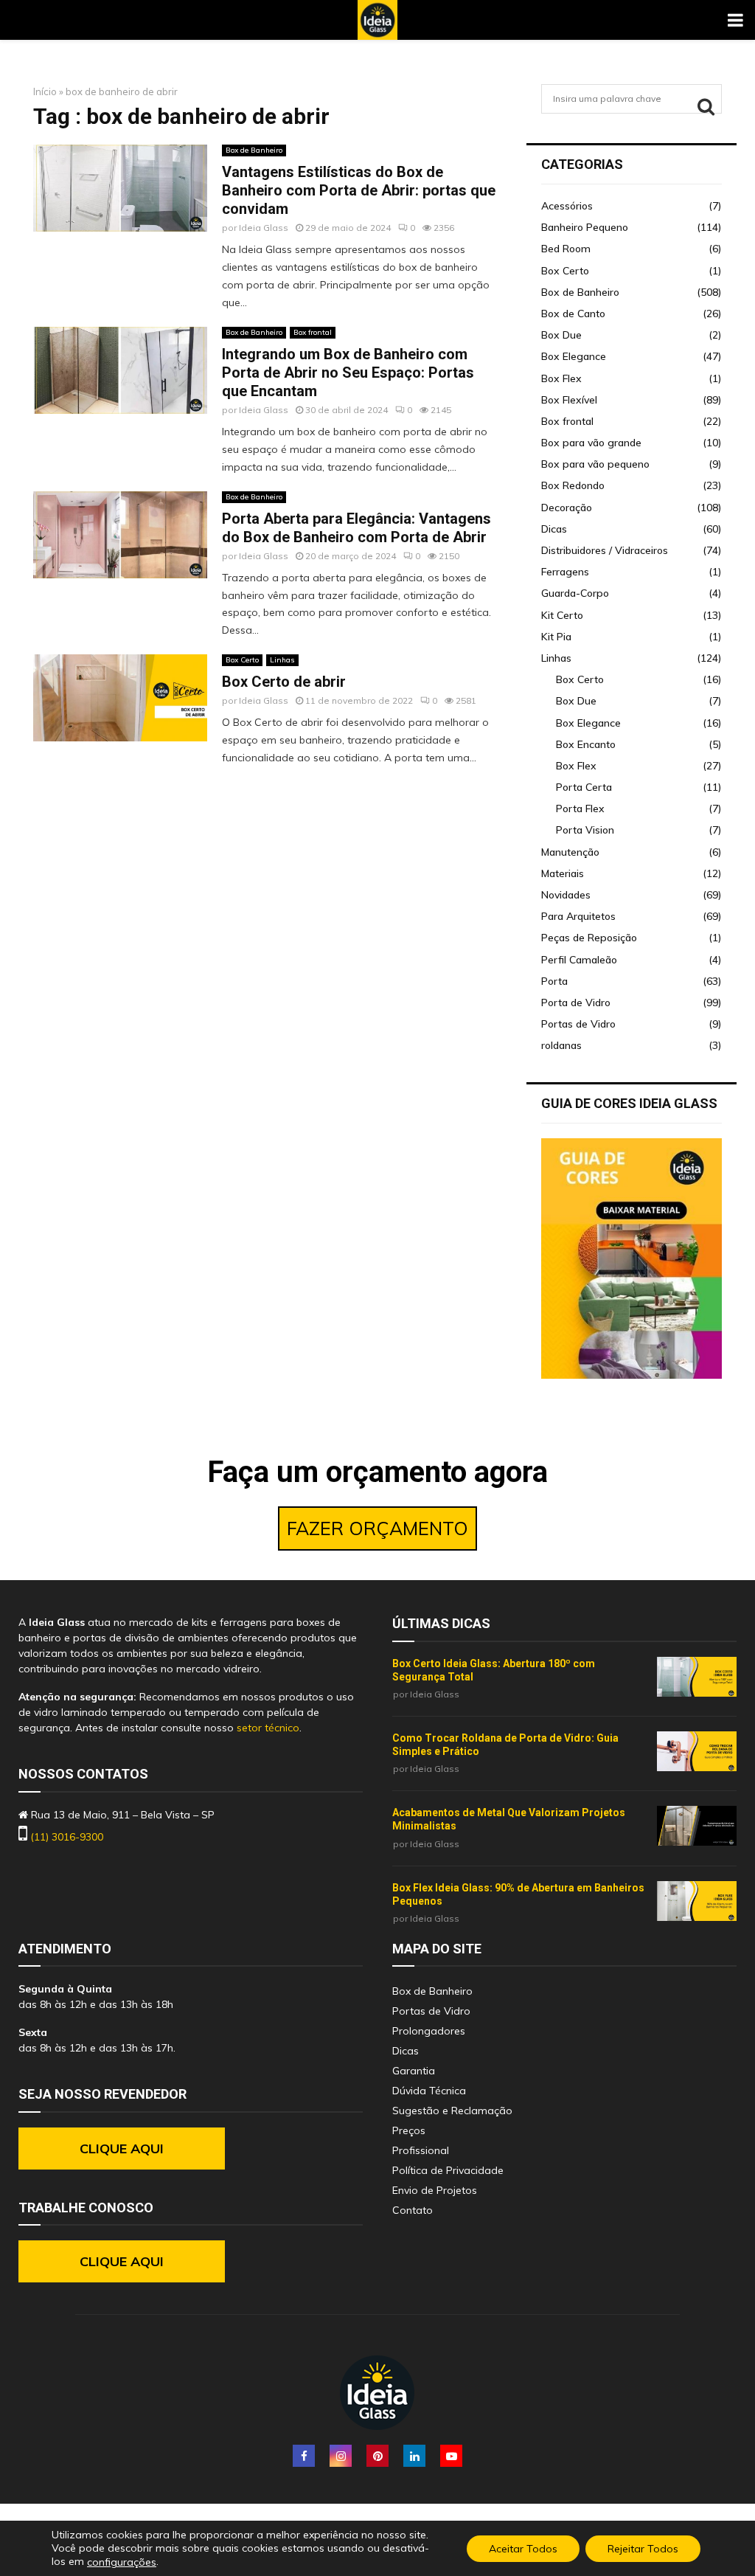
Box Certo (242, 660)
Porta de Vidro (576, 1003)
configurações (122, 2562)
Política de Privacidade (448, 2170)
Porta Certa (584, 787)
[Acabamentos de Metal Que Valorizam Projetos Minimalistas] (697, 1826)
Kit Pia (556, 637)
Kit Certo (562, 615)
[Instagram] (341, 2456)
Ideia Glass (264, 228)
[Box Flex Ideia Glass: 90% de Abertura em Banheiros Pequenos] (697, 1901)
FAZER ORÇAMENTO (377, 1528)
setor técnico (268, 1728)
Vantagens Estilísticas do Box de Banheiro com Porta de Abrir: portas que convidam (359, 190)
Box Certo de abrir (284, 682)
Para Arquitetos (578, 916)
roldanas (561, 1045)
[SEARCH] (706, 106)
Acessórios (567, 206)
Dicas (554, 529)
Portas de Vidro (578, 1024)
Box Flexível (569, 400)
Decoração (567, 508)
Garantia (414, 2071)
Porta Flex (580, 809)
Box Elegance (574, 356)
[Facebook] (304, 2456)
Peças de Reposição (589, 938)
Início (45, 91)
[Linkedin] (414, 2456)
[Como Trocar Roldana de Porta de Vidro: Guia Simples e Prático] (697, 1751)
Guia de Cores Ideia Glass (629, 1103)
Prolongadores (429, 2031)
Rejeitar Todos (643, 2548)
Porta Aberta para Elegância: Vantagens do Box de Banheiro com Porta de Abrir (356, 528)
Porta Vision (585, 830)
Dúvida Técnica (429, 2091)
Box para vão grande (591, 443)
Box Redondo (573, 485)
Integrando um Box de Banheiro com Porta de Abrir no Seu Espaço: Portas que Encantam (348, 373)
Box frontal (313, 332)
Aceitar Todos (523, 2548)
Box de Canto (573, 314)
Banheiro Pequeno (585, 227)
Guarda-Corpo (575, 593)
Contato (413, 2210)
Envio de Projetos (435, 2190)
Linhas (282, 660)
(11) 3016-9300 (67, 1837)
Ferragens (565, 572)
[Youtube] (451, 2456)
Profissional (421, 2150)
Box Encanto (586, 744)
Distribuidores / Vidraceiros (605, 550)
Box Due (561, 335)
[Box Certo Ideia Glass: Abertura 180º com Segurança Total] (697, 1677)
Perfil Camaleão (579, 960)
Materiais (563, 873)
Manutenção (570, 852)
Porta (554, 981)
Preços (409, 2130)
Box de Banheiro (254, 150)
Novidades (566, 895)
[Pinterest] (377, 2456)
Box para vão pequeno (595, 464)
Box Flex (561, 378)
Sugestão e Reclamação (452, 2111)
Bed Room (566, 249)
